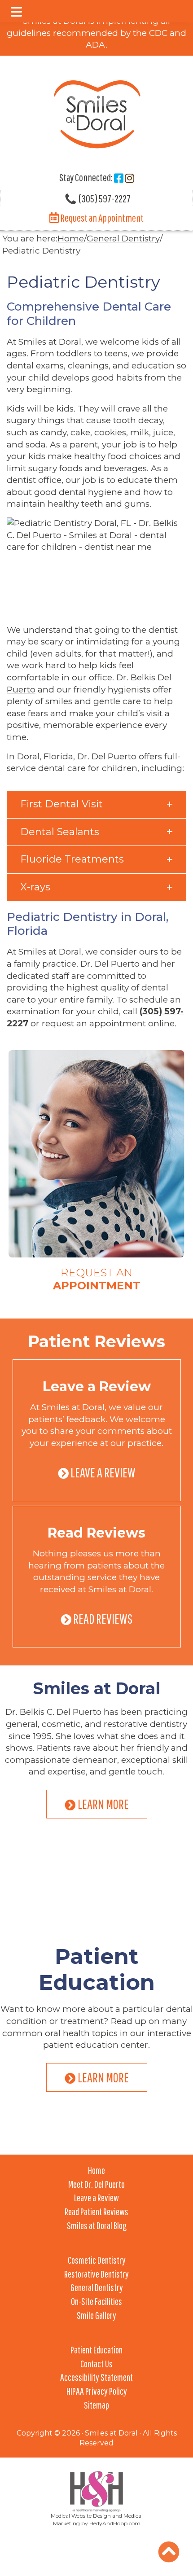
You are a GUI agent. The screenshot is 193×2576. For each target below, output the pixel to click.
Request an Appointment (101, 218)
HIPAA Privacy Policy (97, 2391)
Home (96, 2170)
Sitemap (96, 2405)
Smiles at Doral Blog (97, 2225)
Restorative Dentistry (96, 2274)
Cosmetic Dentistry (97, 2260)
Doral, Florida (45, 756)
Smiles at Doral (96, 1688)
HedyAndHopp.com (115, 2523)
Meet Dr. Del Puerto (96, 2184)
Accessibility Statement (96, 2377)
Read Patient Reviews (96, 2211)
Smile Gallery (96, 2315)
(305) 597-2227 (104, 198)
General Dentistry (97, 2287)
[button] (16, 12)
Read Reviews (96, 1533)
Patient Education (97, 1969)
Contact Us (96, 2364)
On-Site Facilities (96, 2301)
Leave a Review (97, 1387)
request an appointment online (108, 1023)
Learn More (103, 1804)
